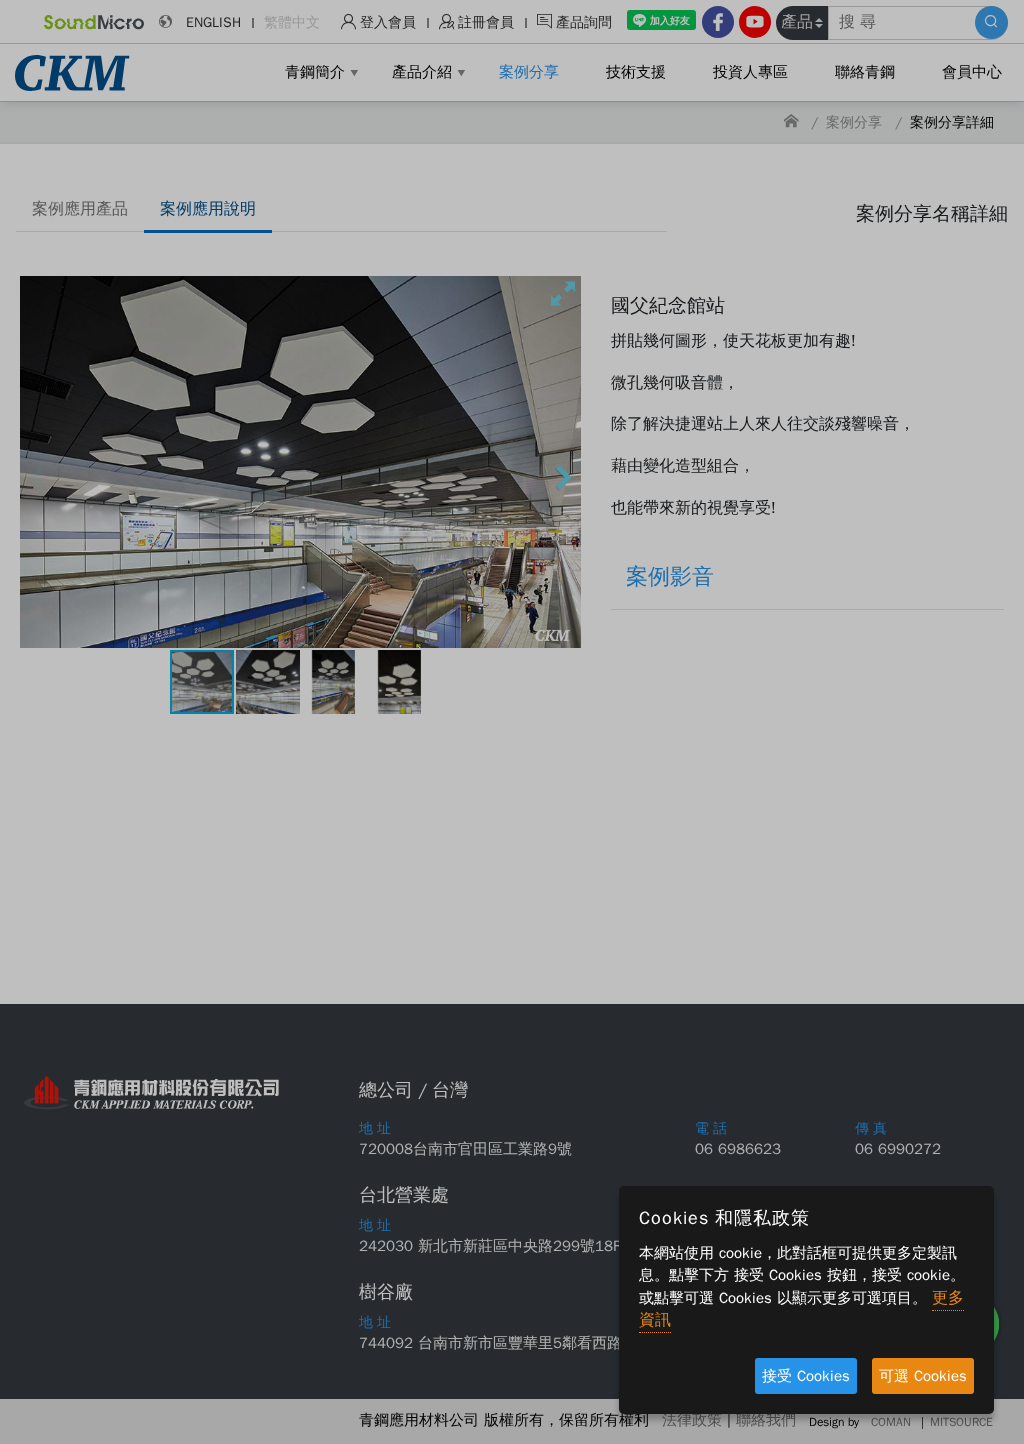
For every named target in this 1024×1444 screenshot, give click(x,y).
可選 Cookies (923, 1376)
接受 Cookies (806, 1376)
